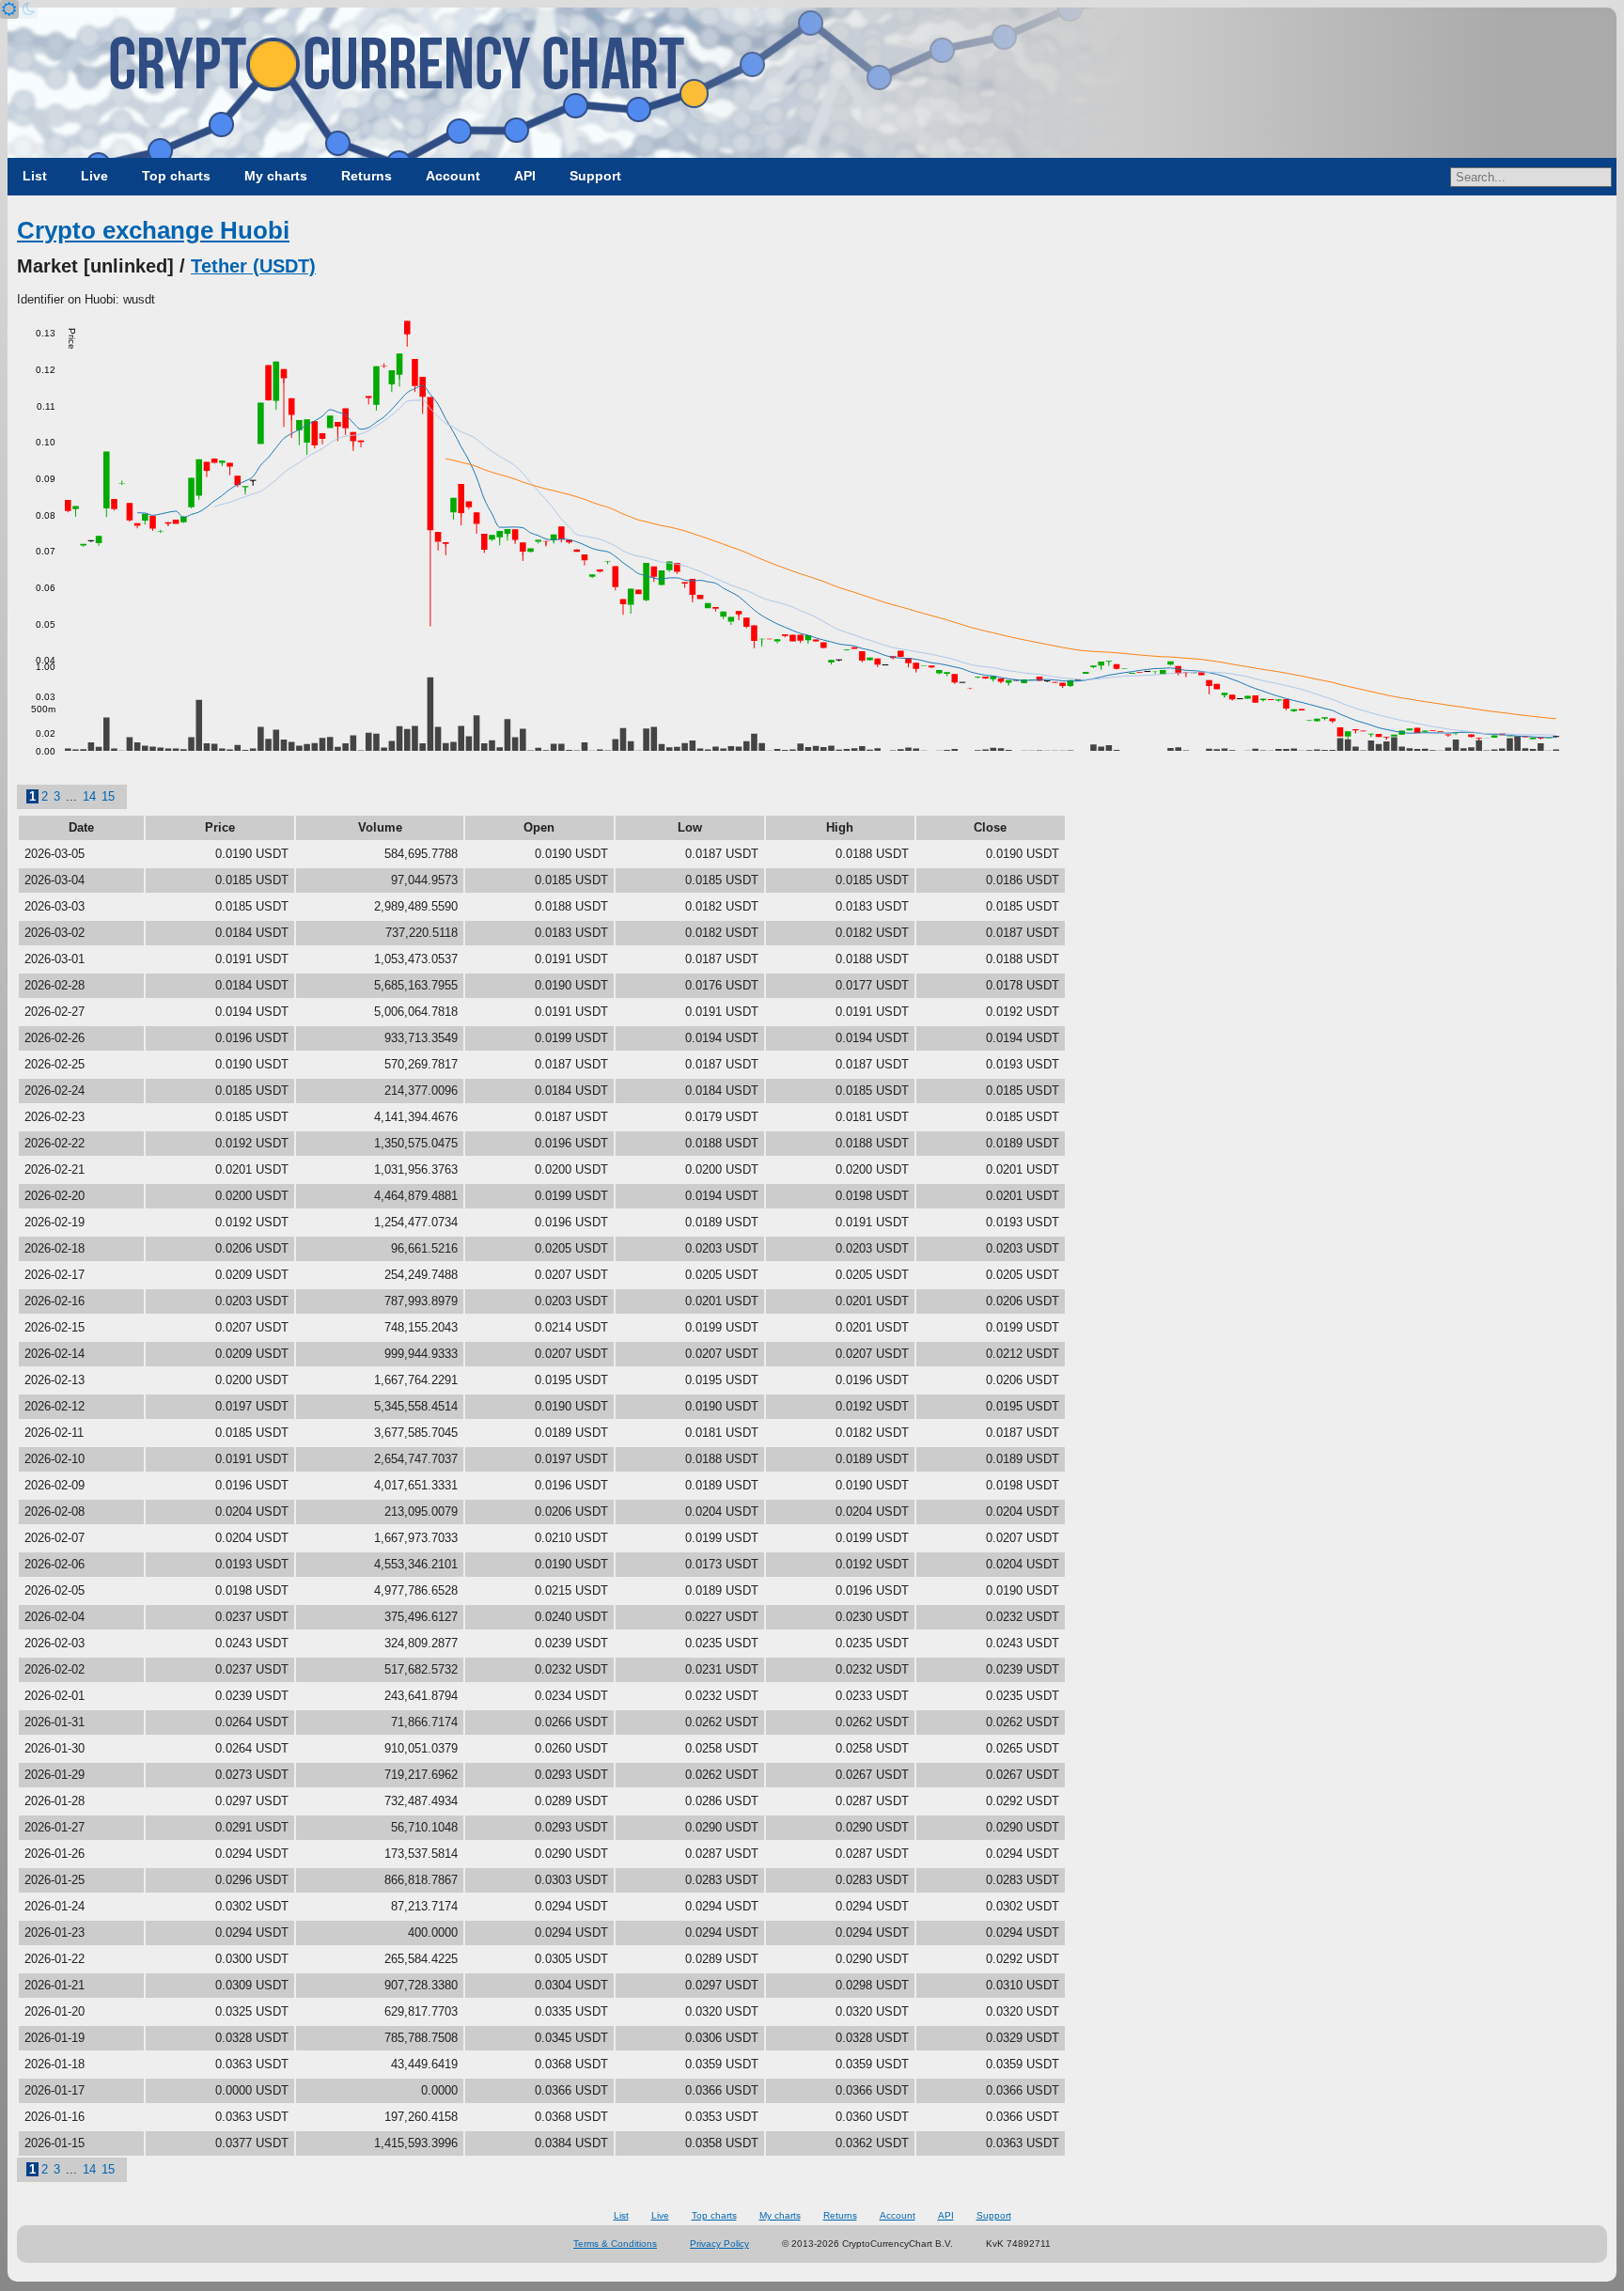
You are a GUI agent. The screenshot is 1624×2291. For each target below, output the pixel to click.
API (525, 176)
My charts (276, 176)
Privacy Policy (719, 2244)
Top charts (176, 176)
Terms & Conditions (615, 2244)
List (35, 176)
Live (94, 176)
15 (108, 796)
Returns (367, 176)
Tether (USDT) (253, 266)
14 (89, 796)
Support (595, 176)
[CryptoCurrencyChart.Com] (812, 83)
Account (453, 176)
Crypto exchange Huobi (153, 230)
